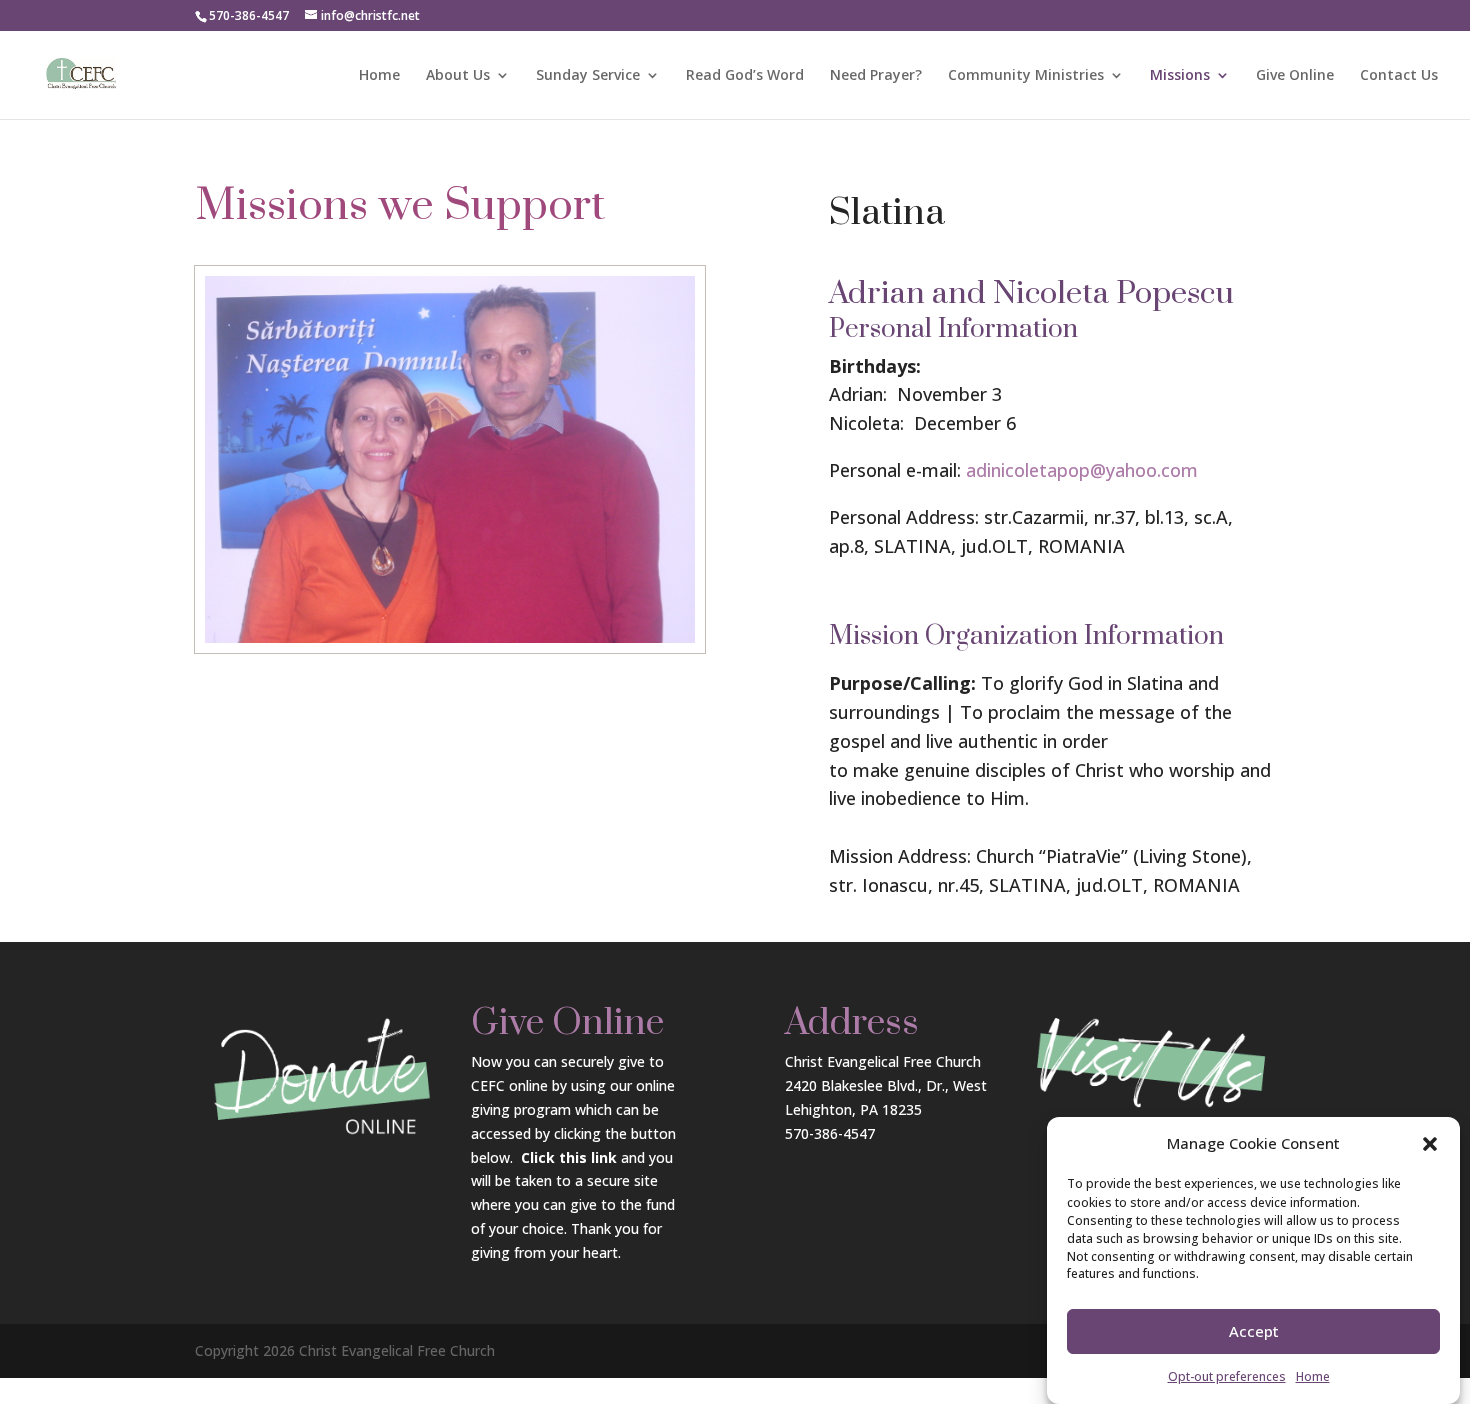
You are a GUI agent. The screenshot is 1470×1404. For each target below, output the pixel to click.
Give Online (1295, 76)
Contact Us (1399, 76)
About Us (458, 76)
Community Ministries (1026, 76)
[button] (1430, 1144)
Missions (1180, 76)
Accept (1254, 1332)
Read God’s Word (745, 76)
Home (1313, 1376)
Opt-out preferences (1227, 1376)
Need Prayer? (876, 76)
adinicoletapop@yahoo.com (1082, 470)
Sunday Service (588, 76)
